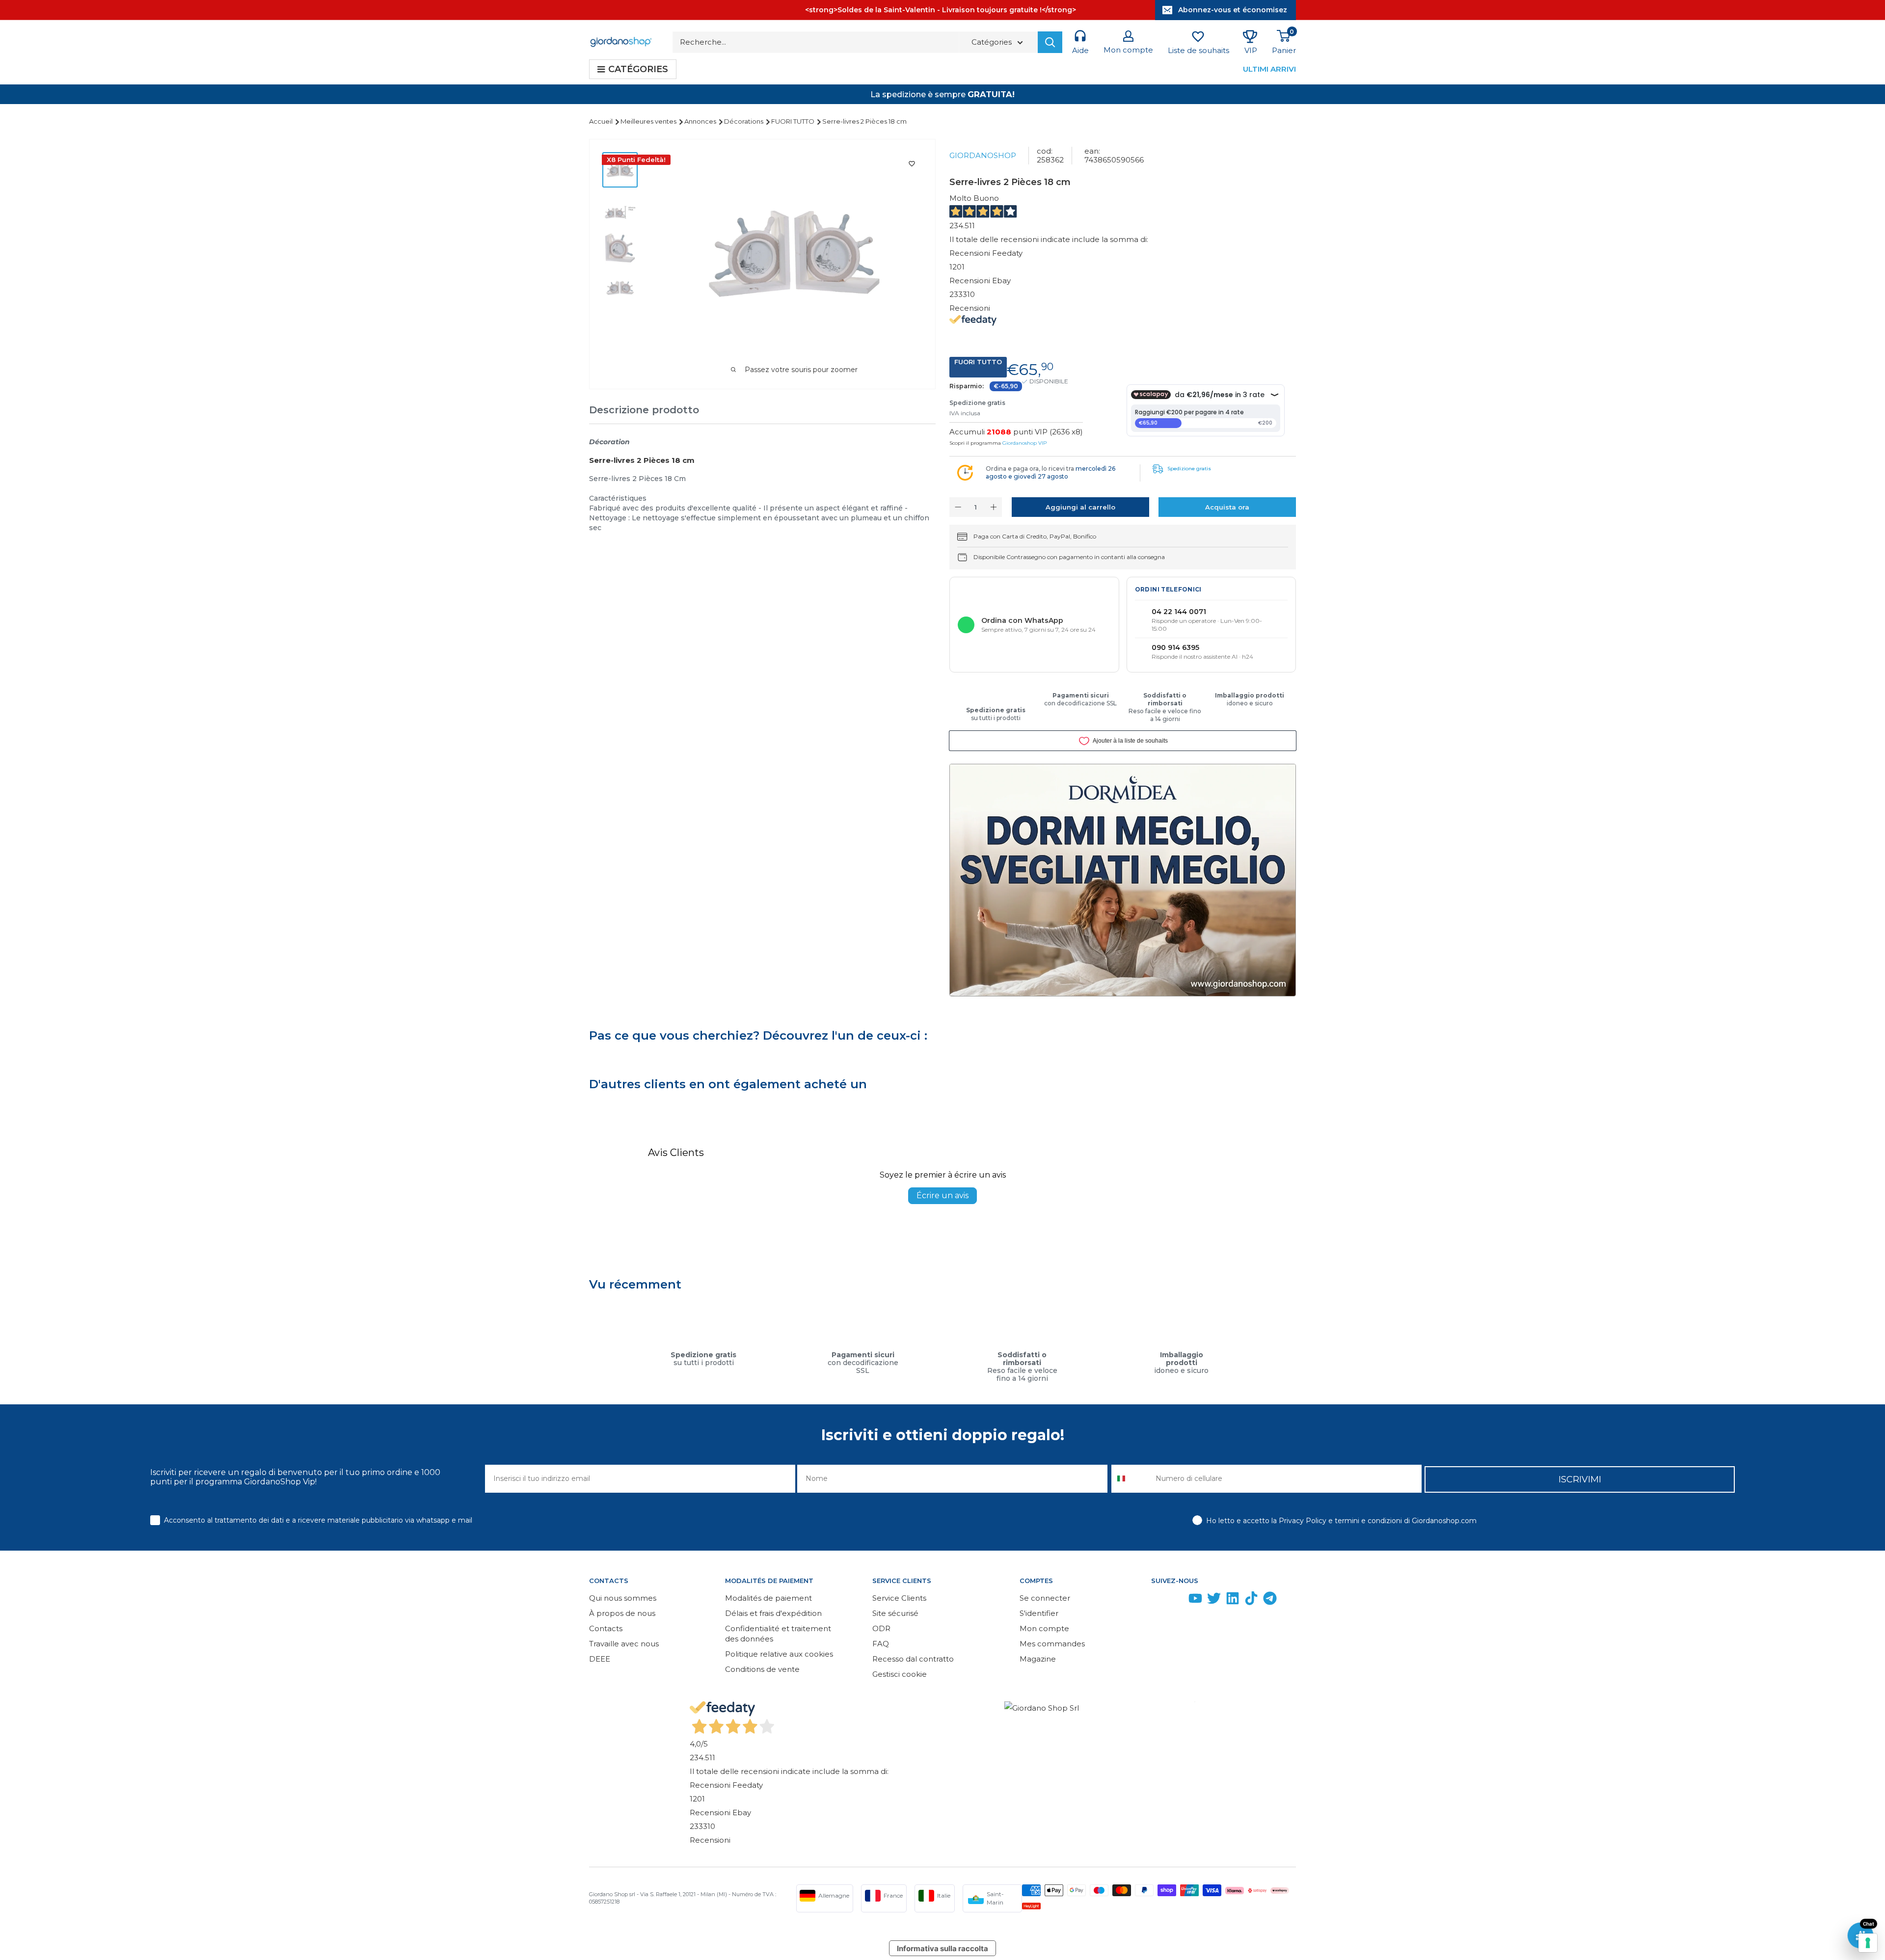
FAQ (881, 1644)
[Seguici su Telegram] (1270, 1600)
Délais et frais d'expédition (773, 1613)
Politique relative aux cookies (779, 1654)
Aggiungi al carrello (1080, 507)
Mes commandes (1052, 1644)
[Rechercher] (1050, 42)
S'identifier (1039, 1613)
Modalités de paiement (768, 1598)
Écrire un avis (942, 1195)
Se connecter (1045, 1598)
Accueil (602, 121)
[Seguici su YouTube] (1195, 1600)
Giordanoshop (983, 155)
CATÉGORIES (638, 69)
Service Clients (899, 1598)
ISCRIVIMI (1580, 1479)
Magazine (1038, 1659)
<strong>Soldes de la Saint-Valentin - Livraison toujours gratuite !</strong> (941, 10)
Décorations (744, 121)
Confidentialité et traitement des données (778, 1634)
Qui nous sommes (623, 1598)
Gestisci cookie (900, 1674)
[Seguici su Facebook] (1158, 1600)
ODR (881, 1628)
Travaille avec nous (624, 1644)
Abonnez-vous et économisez (1233, 10)
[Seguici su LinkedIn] (1233, 1600)
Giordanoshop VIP (1024, 443)
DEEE (600, 1659)
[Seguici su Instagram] (1177, 1600)
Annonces (701, 121)
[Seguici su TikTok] (1251, 1600)
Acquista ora (1227, 507)
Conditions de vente (762, 1669)
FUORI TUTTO (794, 121)
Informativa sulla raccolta (942, 1948)
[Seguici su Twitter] (1214, 1600)
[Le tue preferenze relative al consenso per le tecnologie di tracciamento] (1868, 1943)
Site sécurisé (895, 1613)
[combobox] (1131, 1479)
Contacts (606, 1628)
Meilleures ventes (649, 121)
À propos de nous (622, 1613)
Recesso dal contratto (913, 1659)
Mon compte (1044, 1628)
